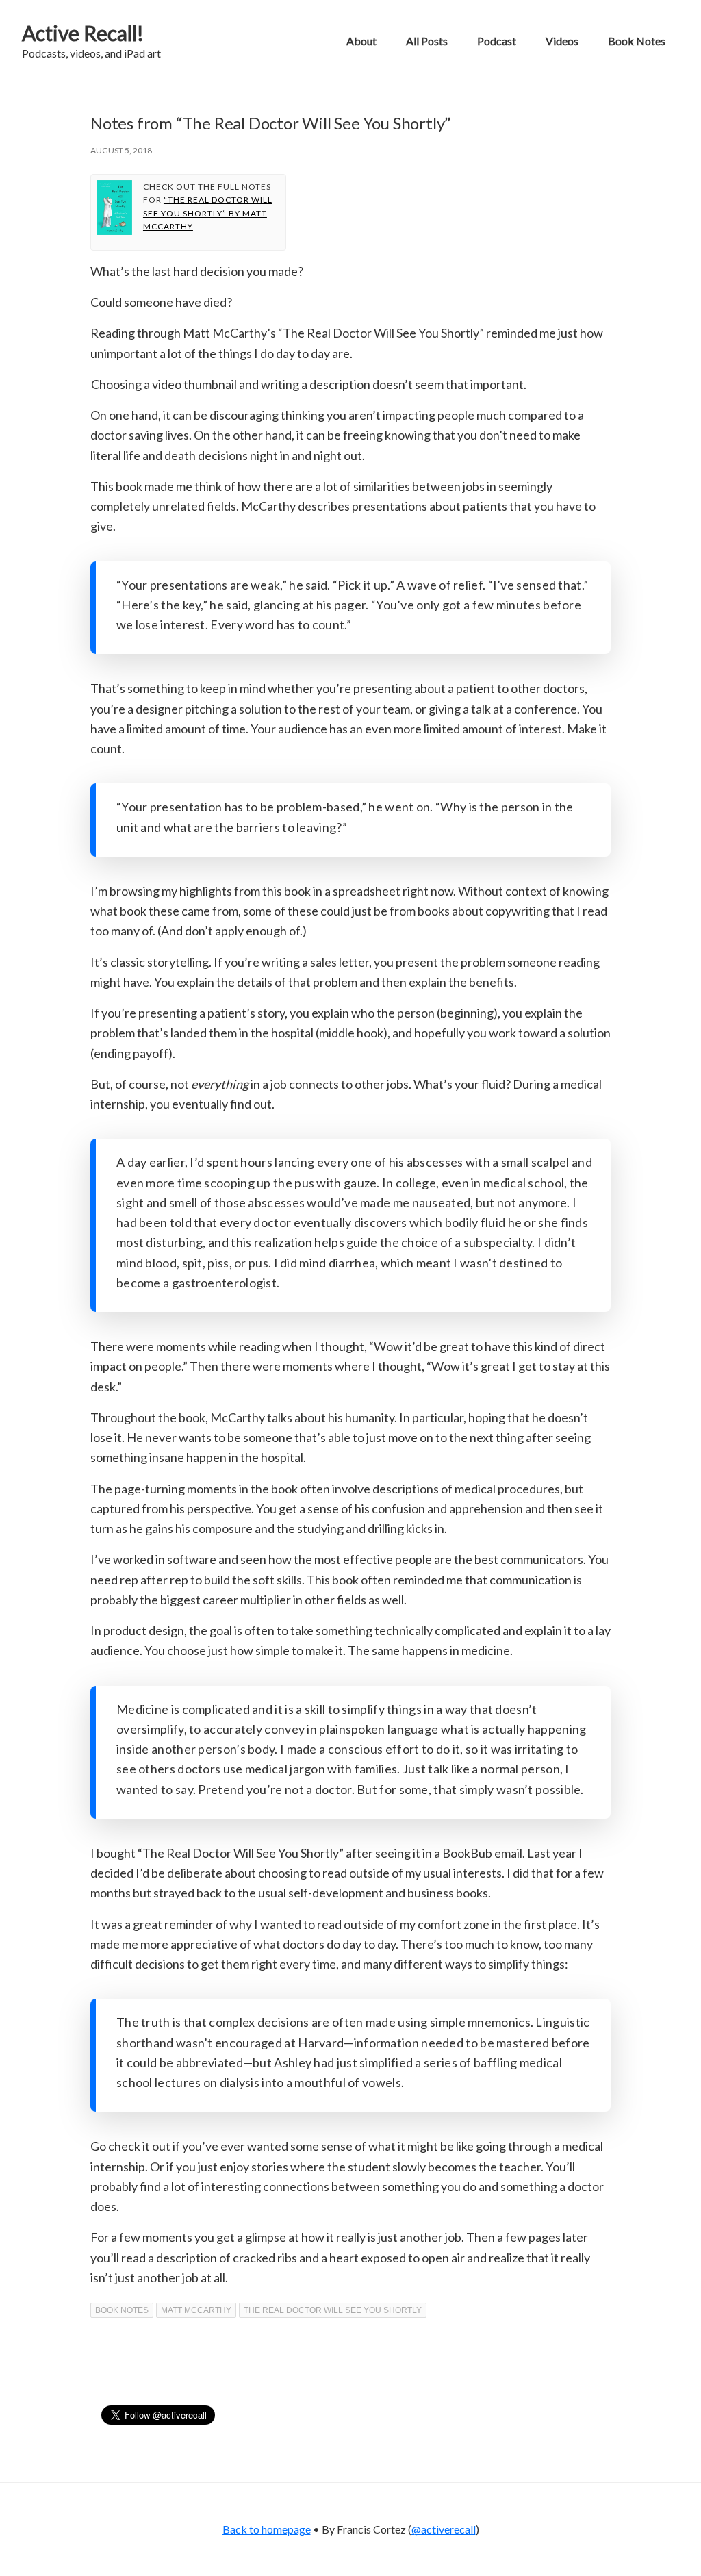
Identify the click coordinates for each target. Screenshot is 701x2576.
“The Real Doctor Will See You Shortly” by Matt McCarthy (208, 213)
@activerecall (444, 2529)
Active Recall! (83, 33)
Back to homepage (267, 2529)
